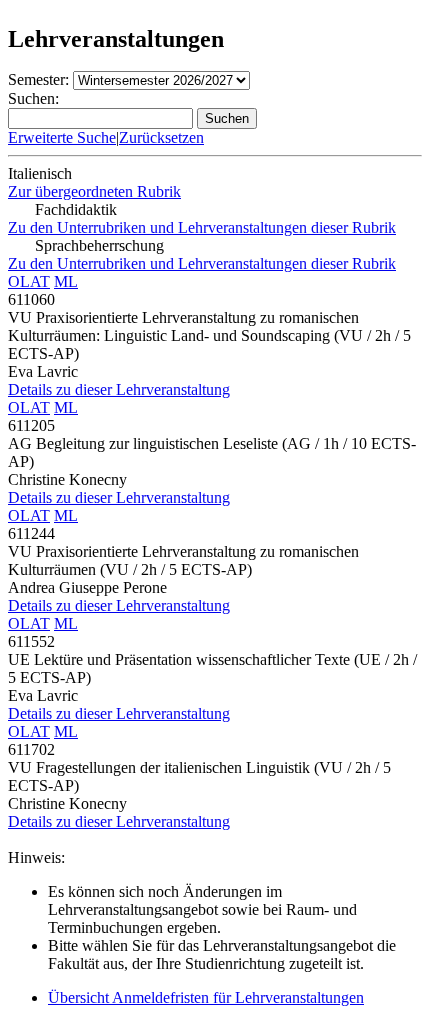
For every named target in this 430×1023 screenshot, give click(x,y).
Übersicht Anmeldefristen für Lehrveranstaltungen (206, 997)
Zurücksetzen (161, 137)
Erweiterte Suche (62, 137)
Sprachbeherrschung (99, 245)
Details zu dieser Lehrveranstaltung (119, 389)
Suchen (227, 118)
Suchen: (33, 98)
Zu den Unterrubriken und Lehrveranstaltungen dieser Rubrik (202, 227)
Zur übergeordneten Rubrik (94, 191)
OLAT (29, 281)
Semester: (38, 79)
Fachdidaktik (76, 209)
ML (66, 281)
